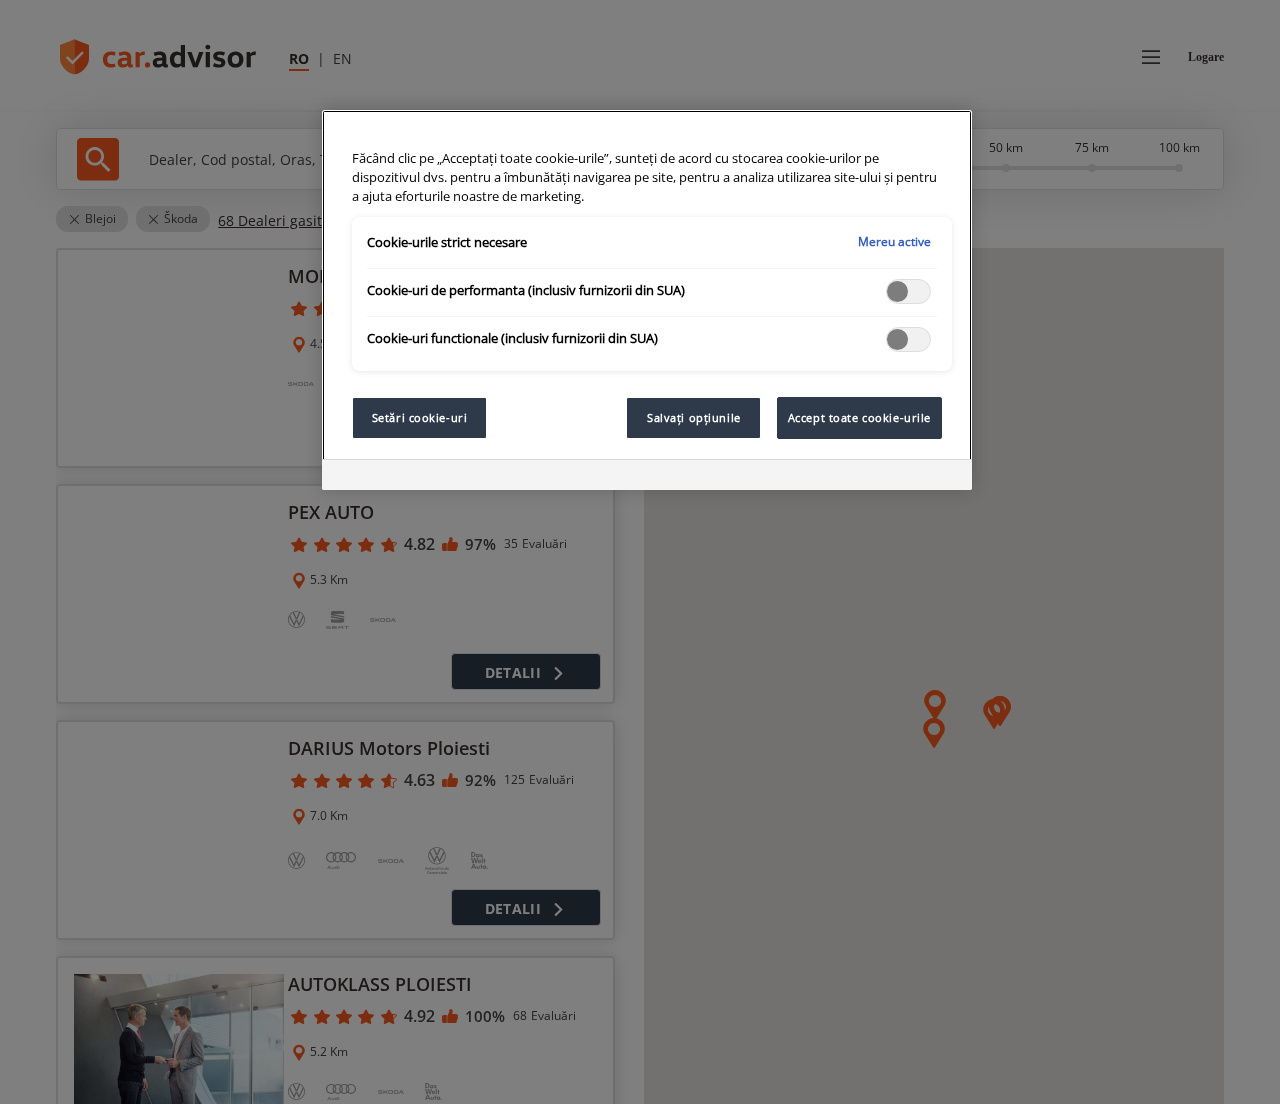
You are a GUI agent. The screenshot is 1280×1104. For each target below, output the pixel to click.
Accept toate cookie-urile (859, 417)
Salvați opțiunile (694, 417)
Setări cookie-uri (420, 417)
